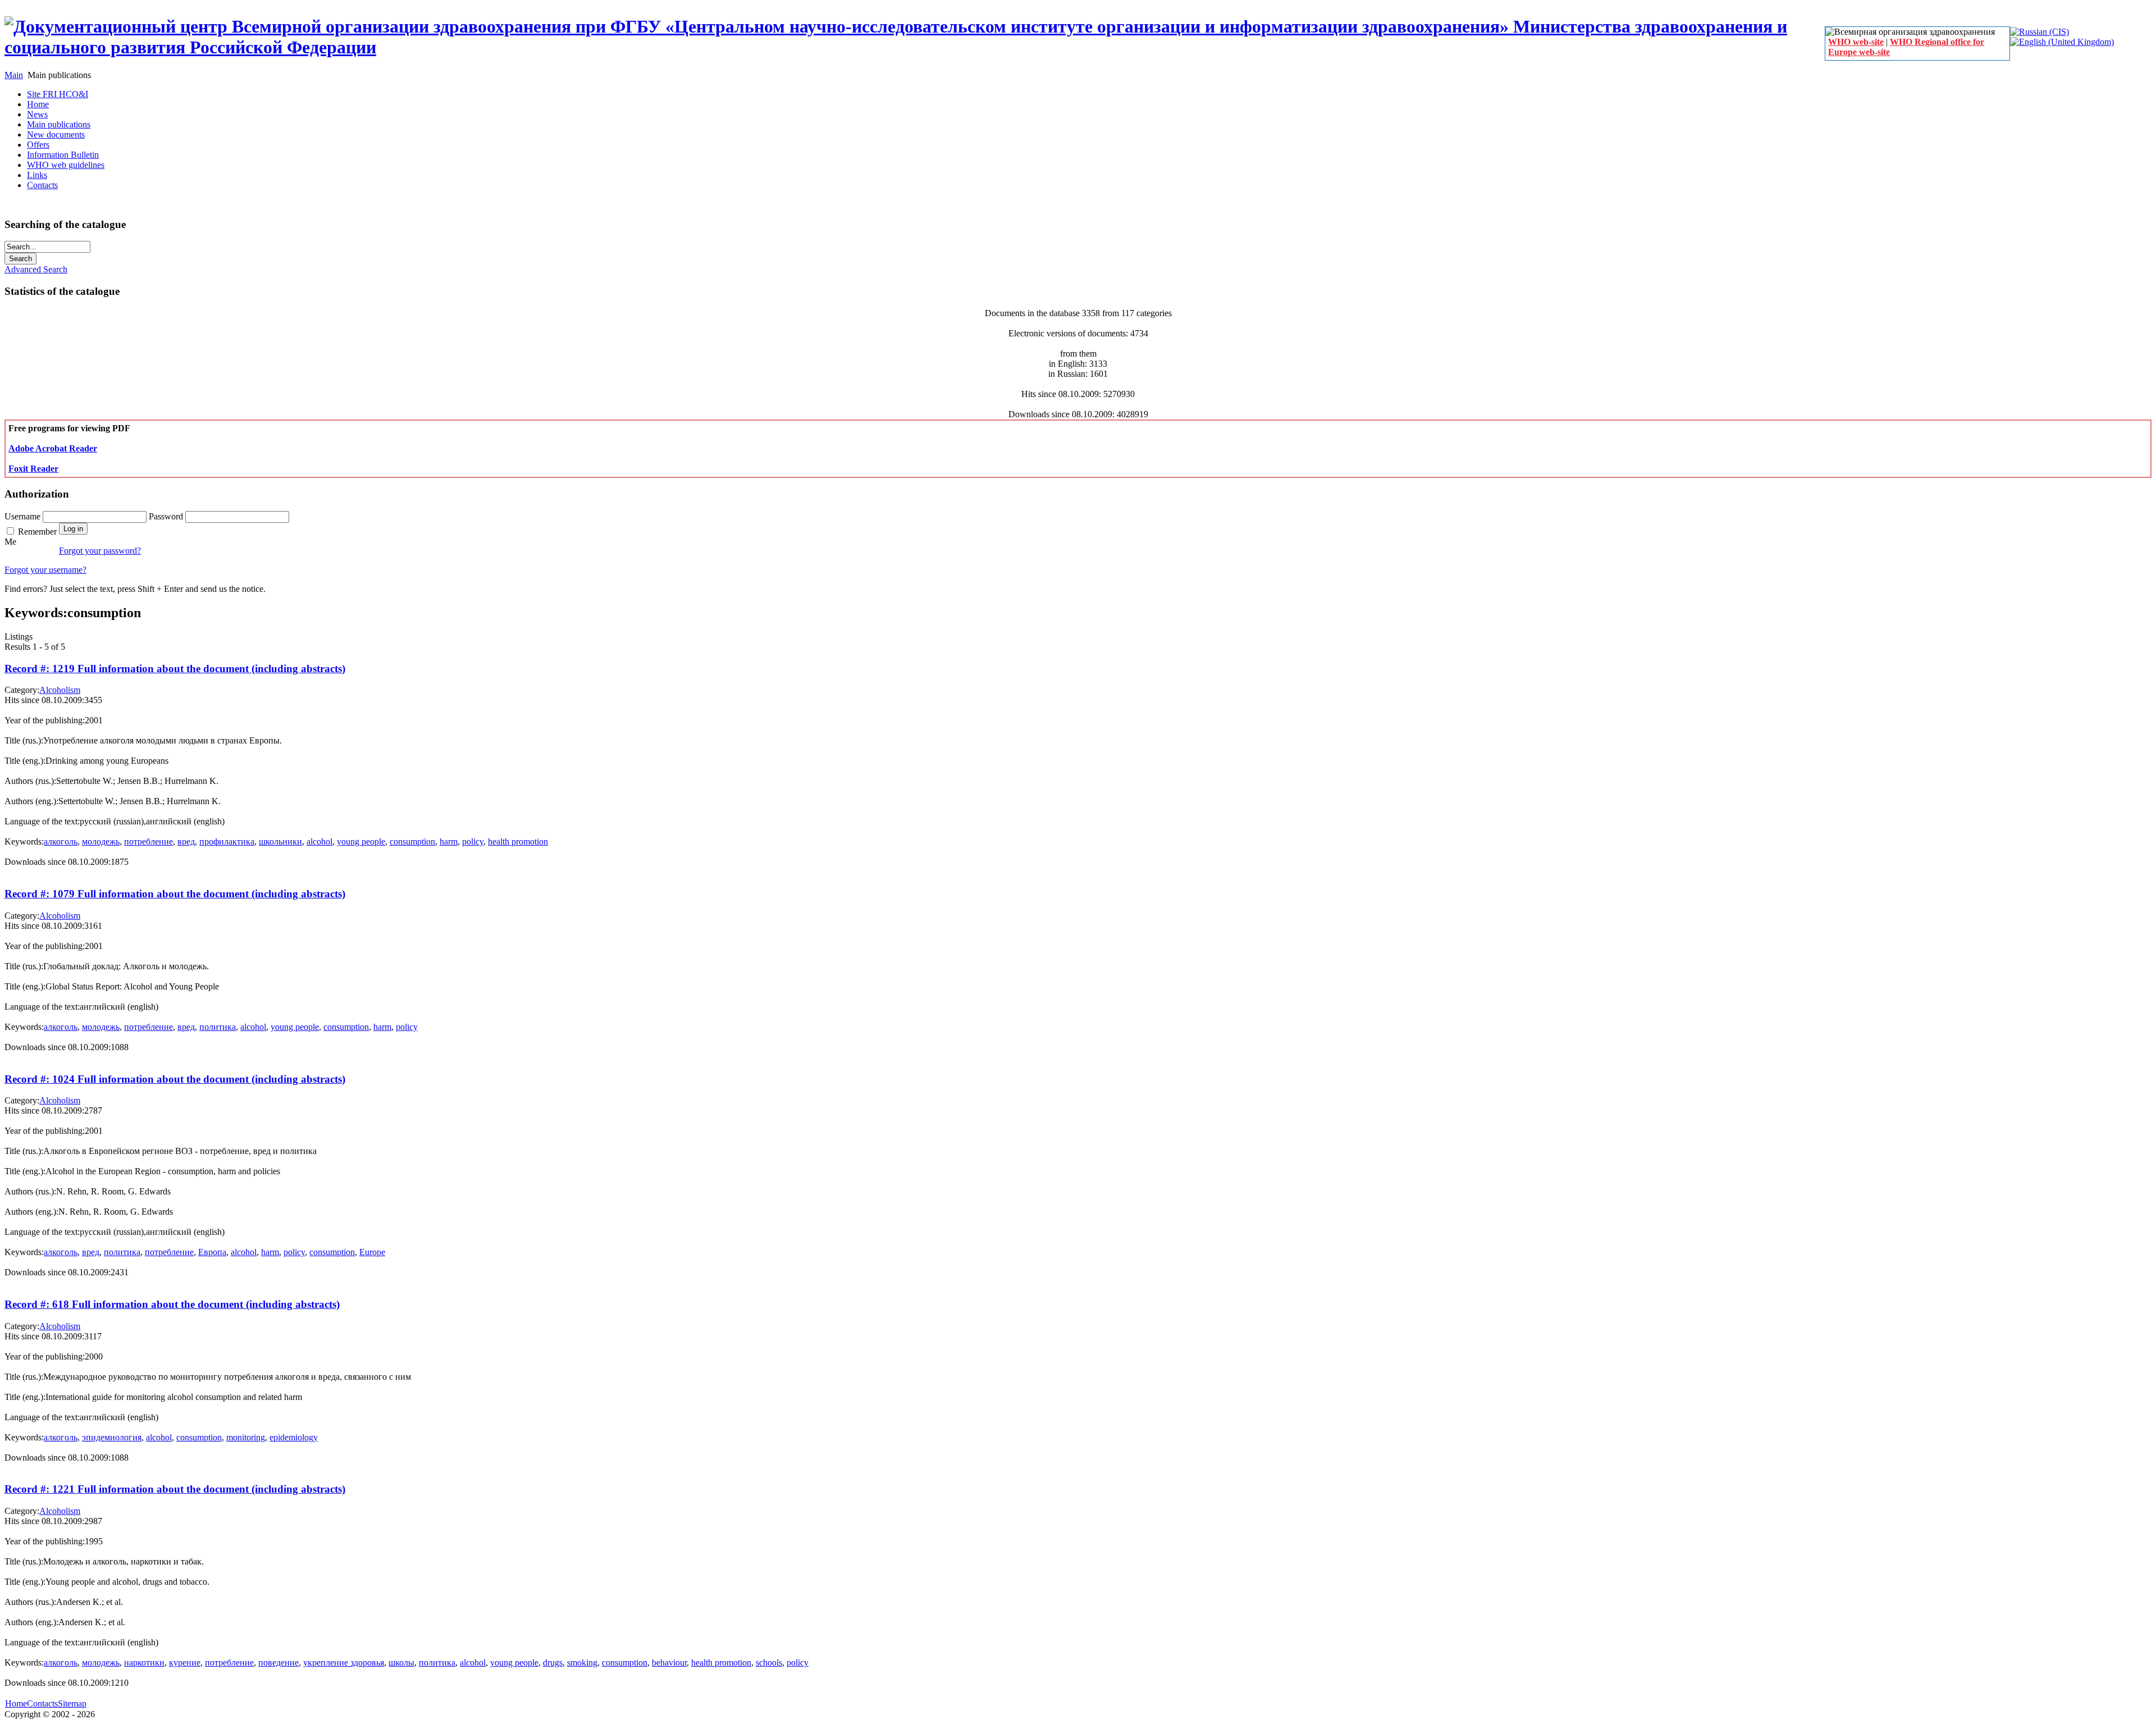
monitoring (246, 1437)
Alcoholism (60, 690)
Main (14, 75)
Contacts (42, 1704)
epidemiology (294, 1437)
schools (769, 1663)
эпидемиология (112, 1437)
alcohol (319, 842)
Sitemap (72, 1704)
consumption (412, 842)
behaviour (669, 1663)
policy (473, 842)
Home (16, 1704)
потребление (149, 842)
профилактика (227, 842)
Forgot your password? (100, 551)
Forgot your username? (45, 570)
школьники (280, 842)
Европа (212, 1252)
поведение (278, 1663)
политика (218, 1027)
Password (167, 516)
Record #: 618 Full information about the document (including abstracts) (172, 1304)
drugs (553, 1663)
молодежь (101, 842)
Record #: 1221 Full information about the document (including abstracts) (175, 1489)
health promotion (518, 842)
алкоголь (61, 842)
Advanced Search (36, 269)
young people (361, 842)
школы (401, 1663)
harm (449, 842)
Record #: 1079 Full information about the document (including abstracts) (175, 894)
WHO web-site (1856, 42)
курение (185, 1663)
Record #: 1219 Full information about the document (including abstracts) (175, 669)
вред (186, 842)
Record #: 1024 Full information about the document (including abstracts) (175, 1079)
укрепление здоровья (344, 1663)
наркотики (144, 1663)
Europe (372, 1252)
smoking (582, 1663)
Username (24, 516)
